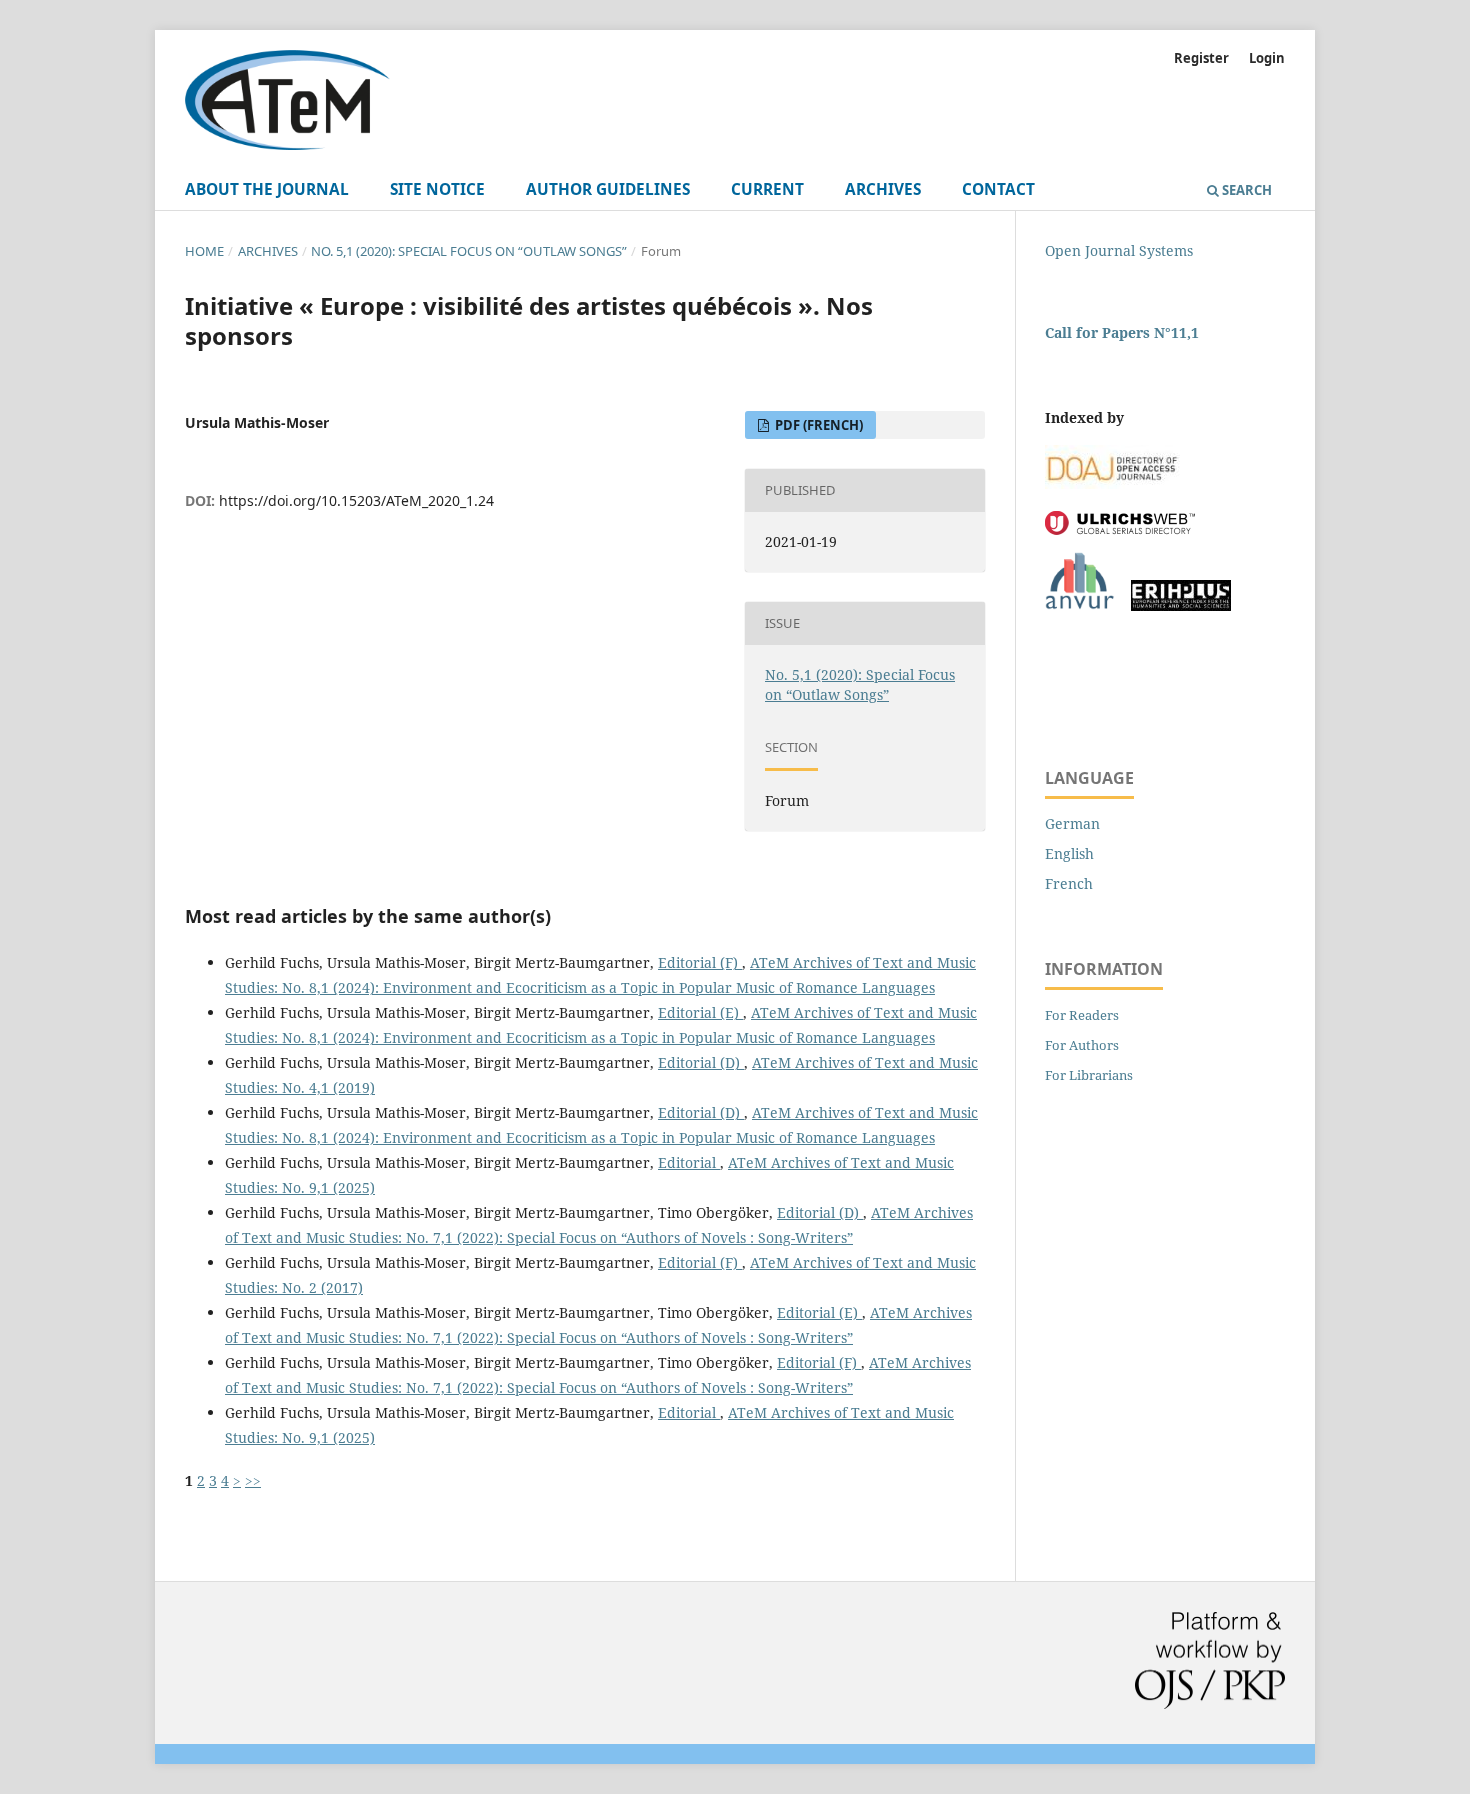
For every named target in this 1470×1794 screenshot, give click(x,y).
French (1069, 883)
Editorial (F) (700, 962)
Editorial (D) (701, 1062)
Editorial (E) (700, 1012)
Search (1245, 190)
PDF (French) (817, 425)
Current (767, 189)
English (1069, 853)
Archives (883, 189)
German (1072, 823)
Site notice (437, 189)
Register (1201, 58)
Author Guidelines (608, 189)
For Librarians (1089, 1075)
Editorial (689, 1162)
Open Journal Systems (1119, 250)
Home (204, 251)
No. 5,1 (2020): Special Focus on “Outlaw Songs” (469, 251)
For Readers (1082, 1015)
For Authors (1082, 1045)
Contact (998, 189)
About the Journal (267, 189)
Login (1267, 58)
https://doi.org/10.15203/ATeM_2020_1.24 (356, 500)
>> (253, 1480)
